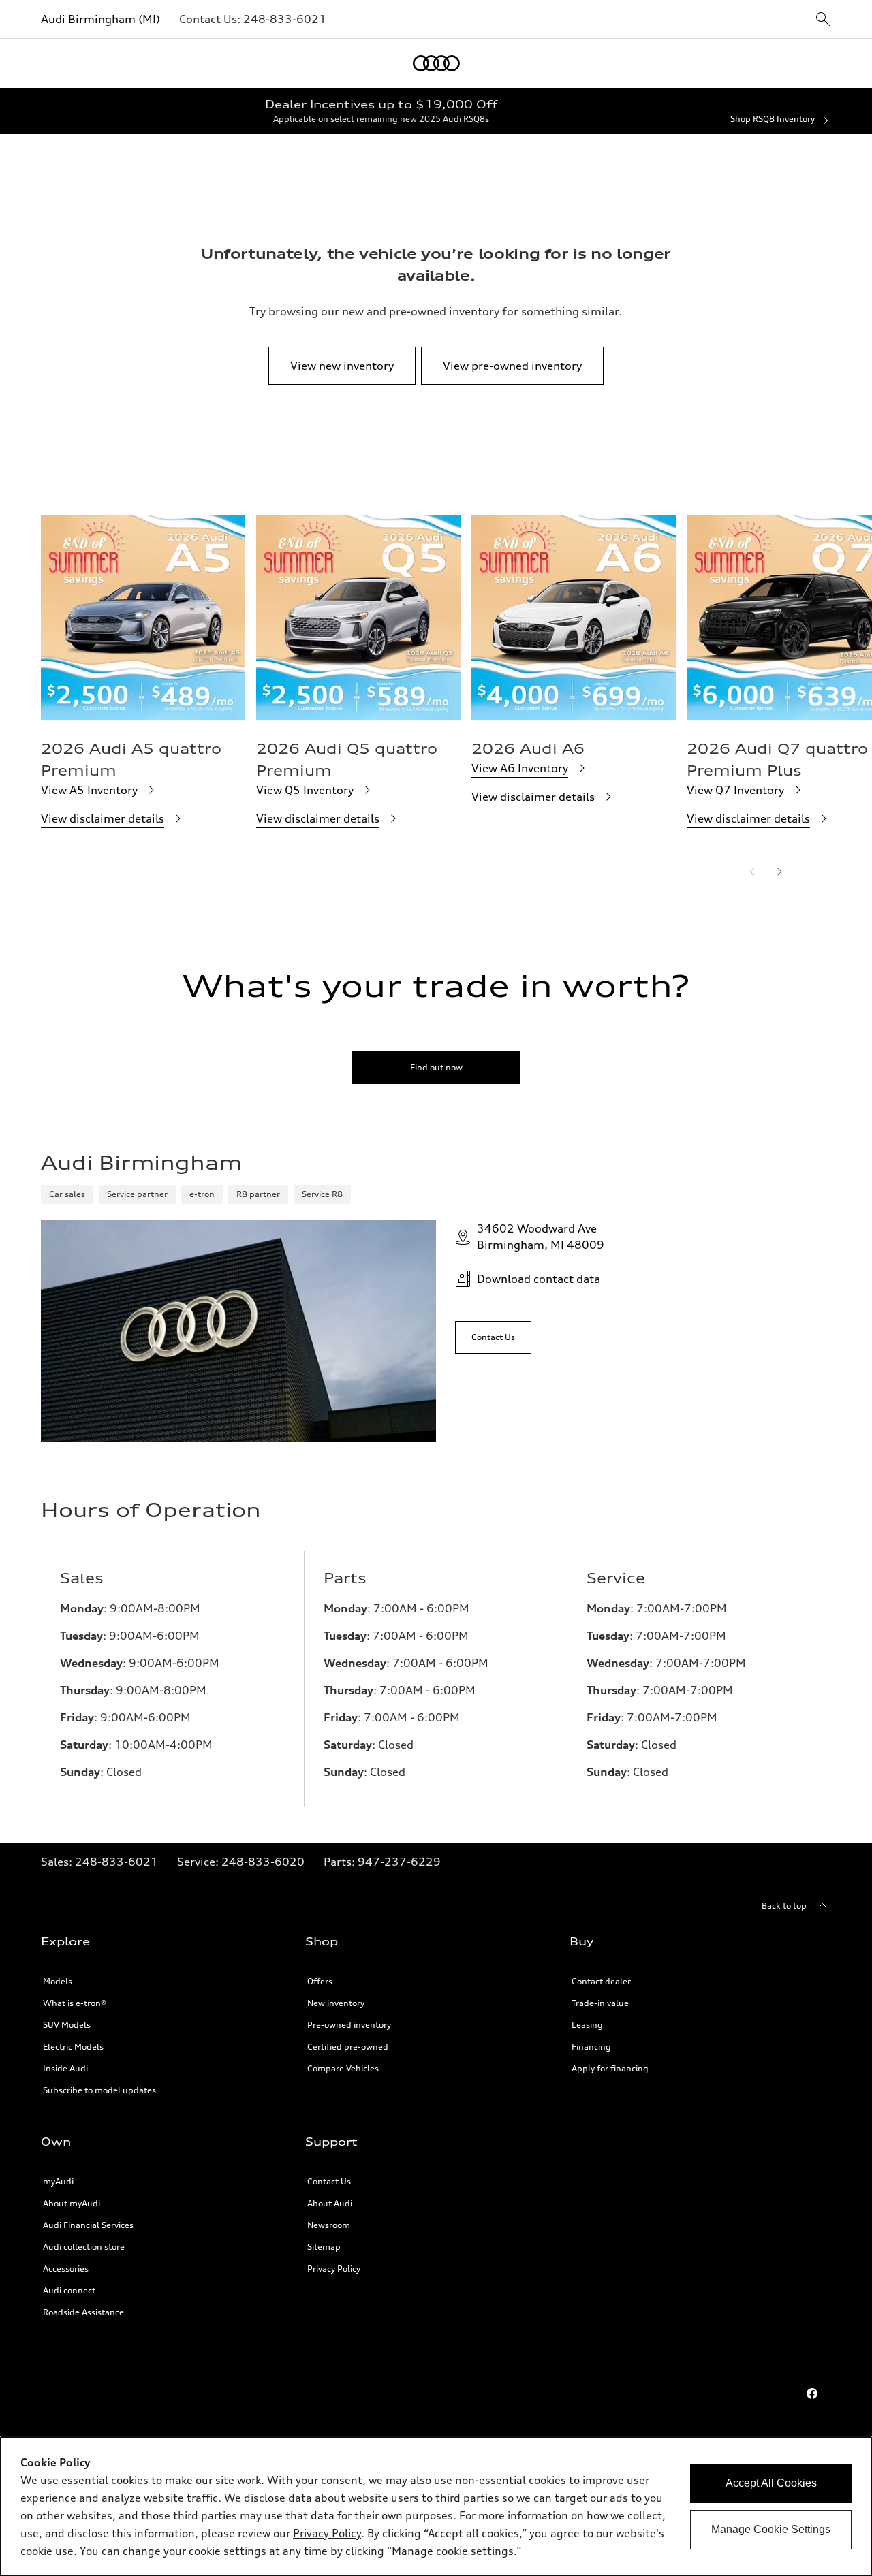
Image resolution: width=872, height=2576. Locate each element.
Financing (591, 2047)
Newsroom (329, 2225)
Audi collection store (84, 2247)
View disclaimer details (103, 818)
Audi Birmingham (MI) (100, 19)
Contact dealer (601, 1981)
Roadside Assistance (83, 2312)
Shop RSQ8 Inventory (773, 119)
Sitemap (324, 2247)
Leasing (587, 2025)
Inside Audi (65, 2068)
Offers (320, 1981)
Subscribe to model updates (99, 2090)
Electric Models (73, 2047)
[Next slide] (779, 872)
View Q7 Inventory (735, 790)
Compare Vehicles (343, 2068)
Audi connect (69, 2290)
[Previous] (752, 872)
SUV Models (67, 2025)
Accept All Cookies (771, 2483)
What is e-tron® (75, 2003)
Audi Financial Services (88, 2225)
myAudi (58, 2181)
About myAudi (72, 2203)
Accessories (66, 2269)
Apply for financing (610, 2068)
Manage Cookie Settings (771, 2529)
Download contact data (539, 1279)
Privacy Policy (334, 2269)
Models (58, 1981)
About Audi (330, 2203)
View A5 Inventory (89, 790)
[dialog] (436, 2507)
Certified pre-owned (348, 2047)
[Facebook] (812, 2394)
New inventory (336, 2003)
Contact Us (329, 2181)
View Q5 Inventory (305, 790)
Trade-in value (600, 2003)
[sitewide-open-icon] (823, 20)
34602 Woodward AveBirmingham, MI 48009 (541, 1237)
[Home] (436, 63)
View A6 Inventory (520, 768)
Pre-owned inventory (349, 2025)
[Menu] (52, 63)
